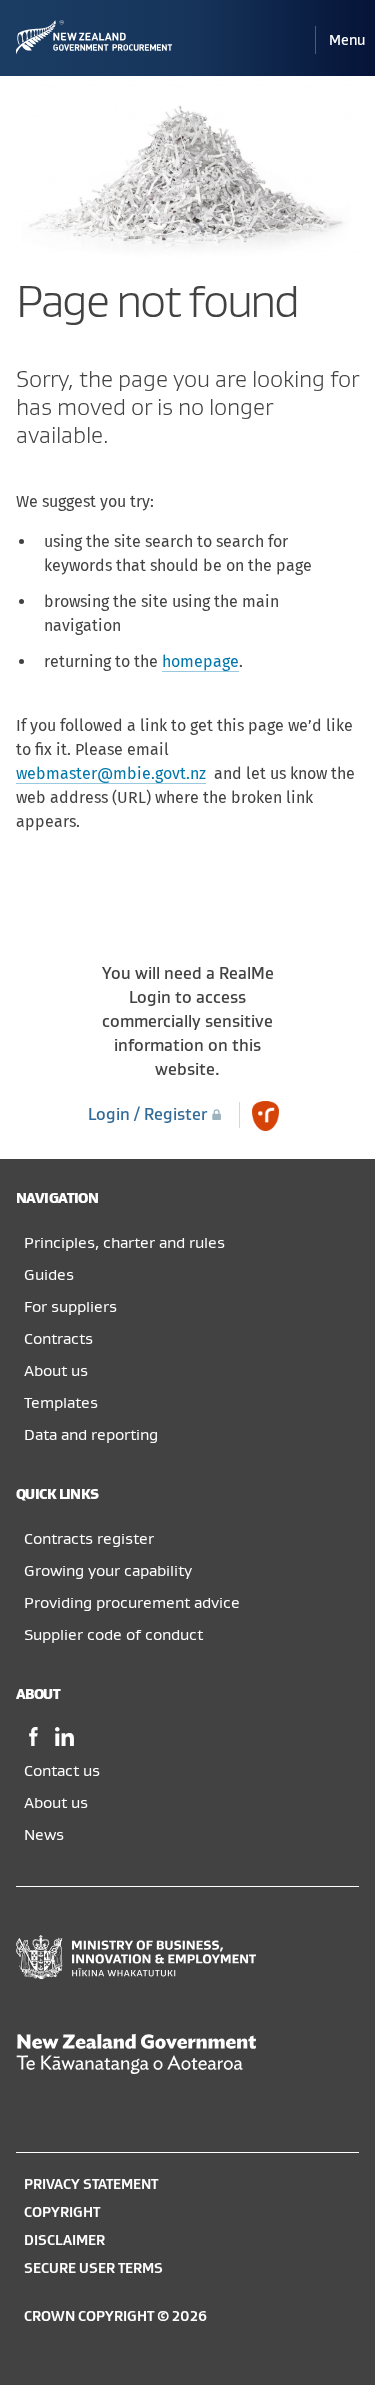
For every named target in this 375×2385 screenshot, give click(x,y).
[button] (347, 41)
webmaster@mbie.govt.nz (111, 773)
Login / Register (149, 1115)
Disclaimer (64, 2240)
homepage (200, 661)
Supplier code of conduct (113, 1635)
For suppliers (70, 1307)
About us (56, 1371)
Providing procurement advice (132, 1603)
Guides (49, 1275)
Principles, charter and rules (124, 1243)
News (44, 1835)
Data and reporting (91, 1435)
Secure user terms (93, 2268)
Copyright (62, 2212)
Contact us (62, 1771)
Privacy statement (91, 2184)
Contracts (58, 1339)
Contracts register (89, 1539)
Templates (61, 1403)
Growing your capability (108, 1571)
